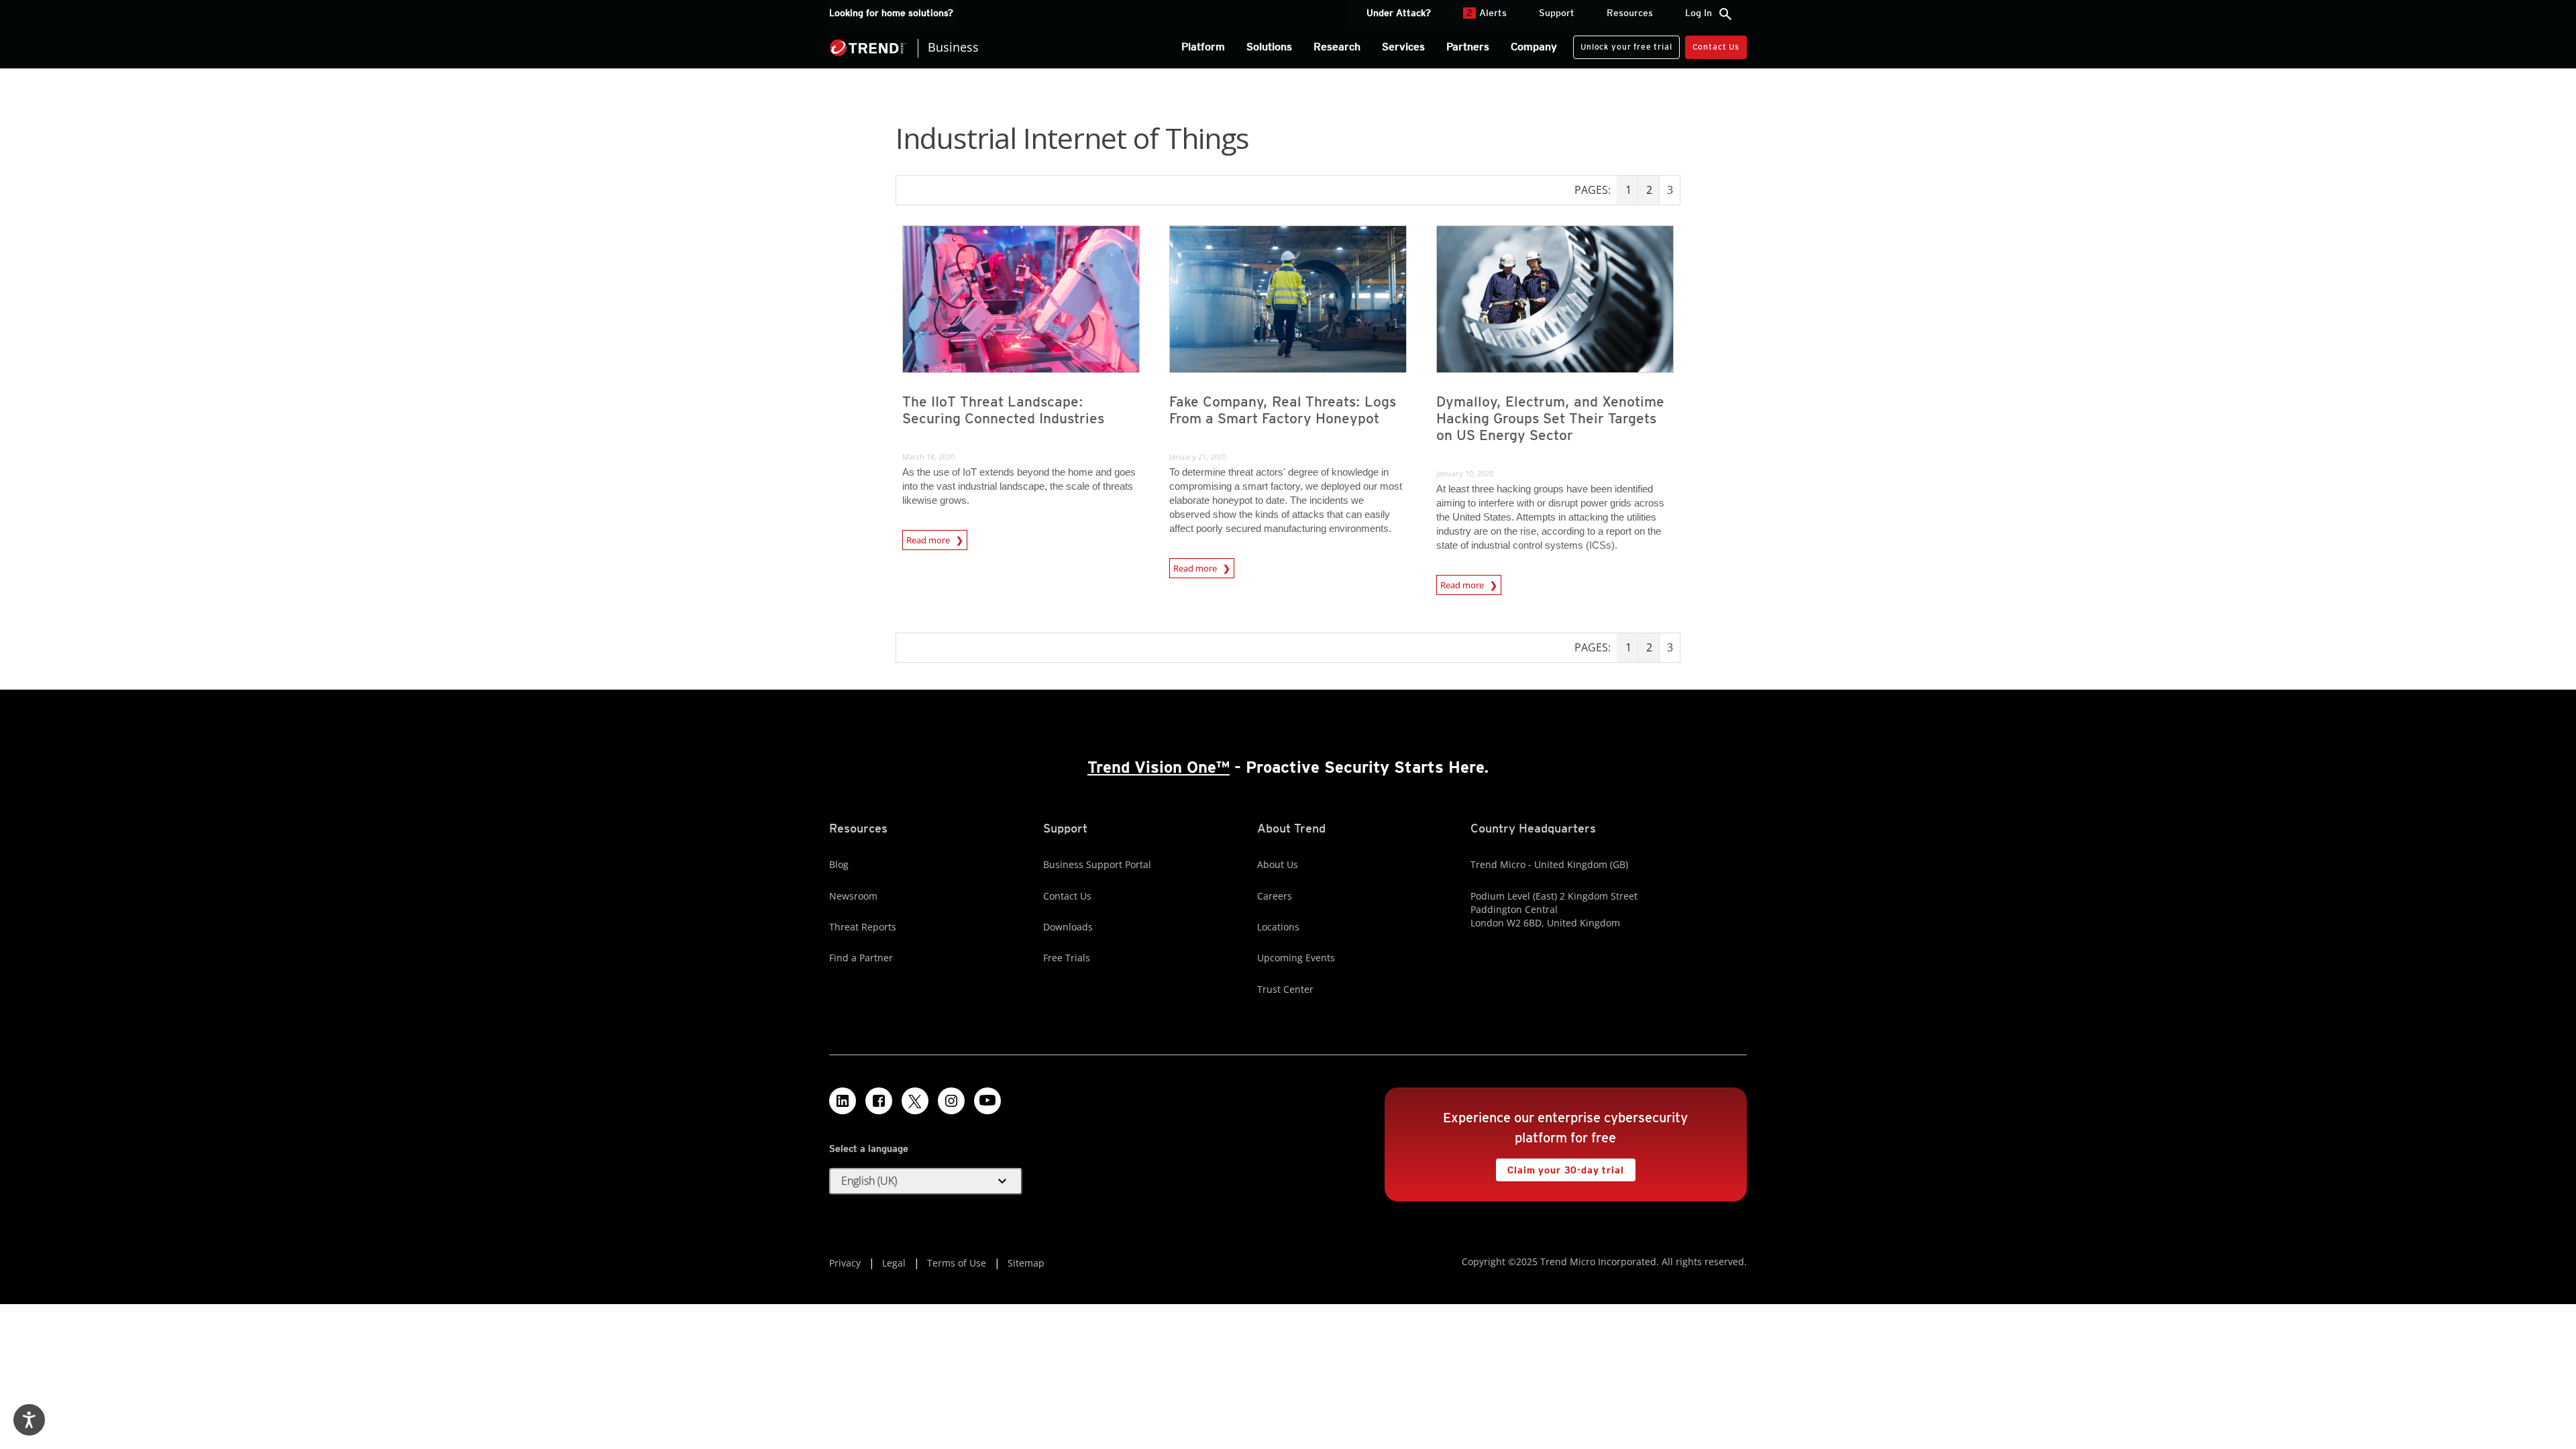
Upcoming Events (1296, 958)
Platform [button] (1203, 47)
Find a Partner (861, 958)
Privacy (845, 1263)
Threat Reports (863, 927)
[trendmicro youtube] (987, 1101)
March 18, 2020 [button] (928, 457)
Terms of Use (957, 1263)
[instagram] (951, 1101)
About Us (1278, 864)
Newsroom (853, 896)
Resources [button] (1630, 13)
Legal (894, 1263)
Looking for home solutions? (891, 13)
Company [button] (1534, 47)
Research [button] (1337, 47)
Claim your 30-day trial (1560, 1167)
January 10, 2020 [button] (1465, 473)
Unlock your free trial (1622, 44)
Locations (1278, 927)
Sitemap (1026, 1263)
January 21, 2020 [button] (1198, 457)
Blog (839, 864)
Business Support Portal (1097, 864)
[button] (926, 1181)
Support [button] (1557, 13)
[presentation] (1021, 299)
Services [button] (1403, 47)
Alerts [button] (1487, 13)
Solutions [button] (1269, 47)
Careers (1275, 896)
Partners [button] (1468, 47)
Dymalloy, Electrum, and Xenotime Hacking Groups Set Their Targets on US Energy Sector (1550, 418)
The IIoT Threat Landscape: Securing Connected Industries (1003, 410)
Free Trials (1067, 958)
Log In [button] (1699, 13)
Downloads (1068, 927)
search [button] (1725, 14)
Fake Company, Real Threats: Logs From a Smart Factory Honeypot (1283, 410)
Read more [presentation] (929, 538)
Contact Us (1716, 47)
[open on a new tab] (915, 1101)
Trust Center (1285, 989)
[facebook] (879, 1101)
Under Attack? (1399, 13)
